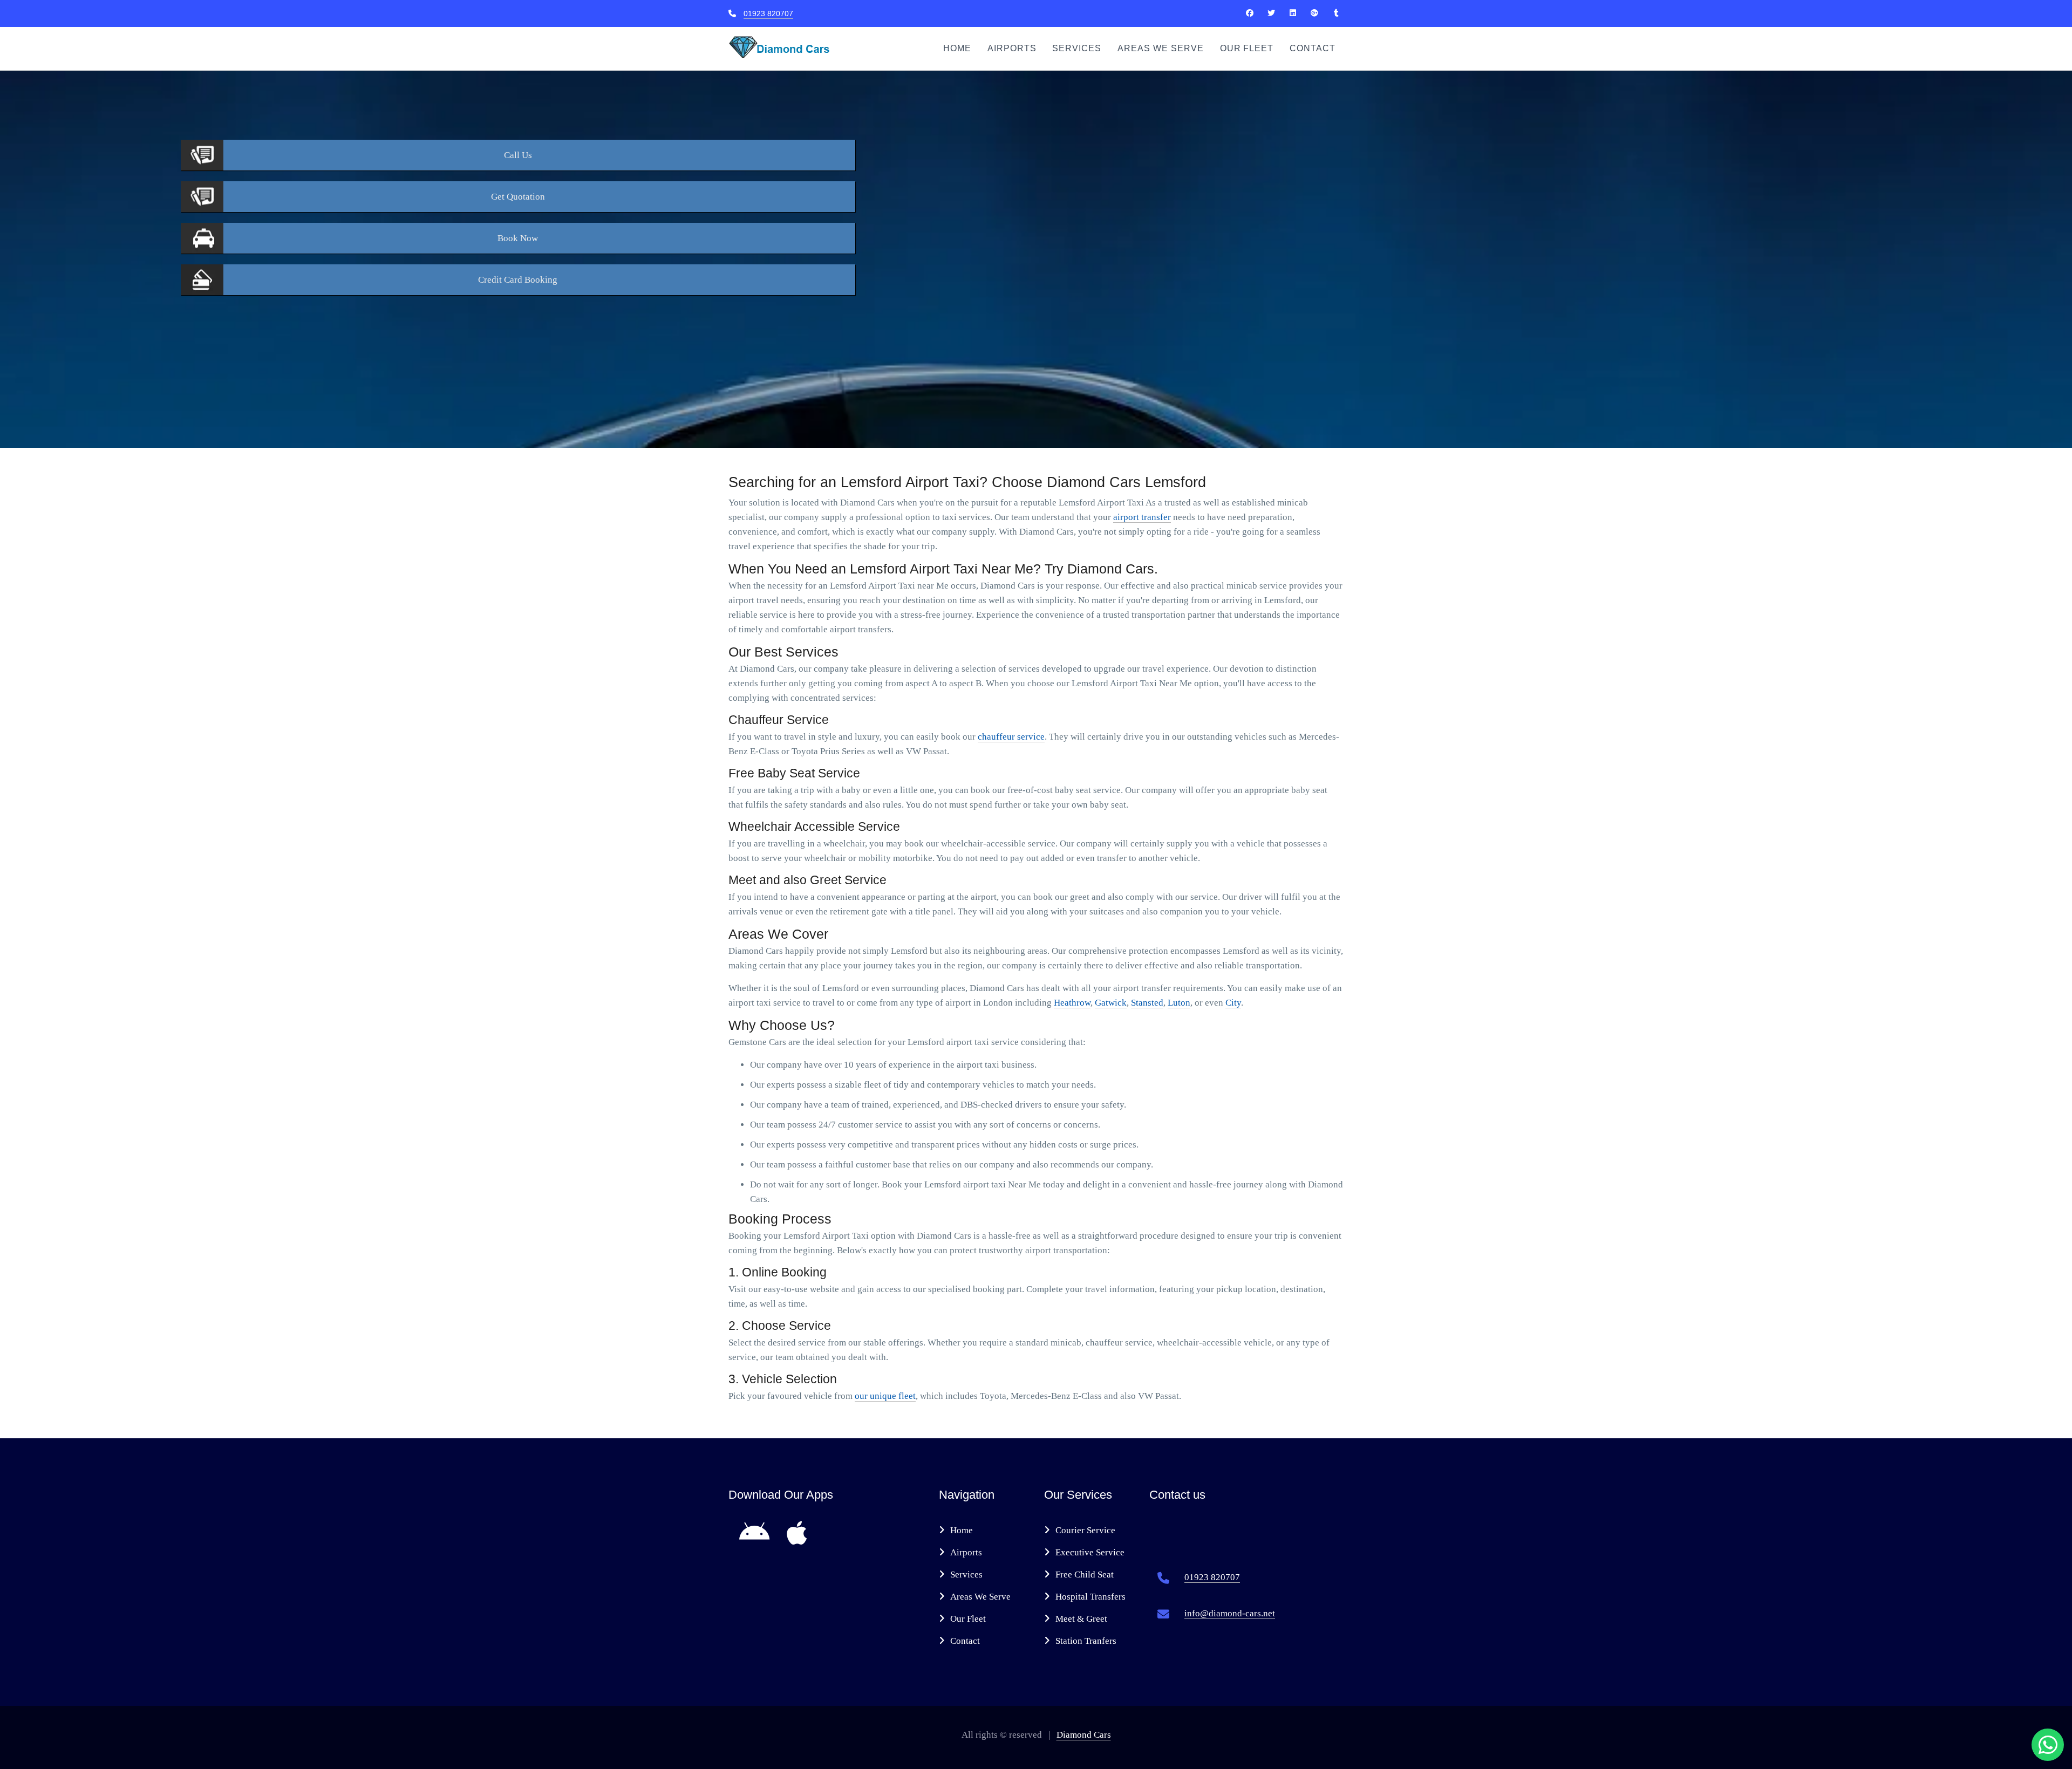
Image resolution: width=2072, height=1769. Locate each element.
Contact (1313, 48)
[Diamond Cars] (1250, 13)
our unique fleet (885, 1396)
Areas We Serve (1160, 48)
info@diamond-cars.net (1230, 1613)
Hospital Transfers (1090, 1597)
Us (518, 155)
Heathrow (1072, 1003)
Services (1077, 48)
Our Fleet (1247, 48)
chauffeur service (1011, 737)
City (1233, 1003)
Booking (518, 280)
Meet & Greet (1081, 1619)
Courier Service (1085, 1530)
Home (957, 48)
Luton (1179, 1003)
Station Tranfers (1086, 1641)
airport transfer (1142, 517)
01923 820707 (768, 13)
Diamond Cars (1084, 1735)
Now (518, 238)
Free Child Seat (1085, 1575)
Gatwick (1111, 1003)
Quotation (518, 197)
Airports (1012, 48)
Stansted (1147, 1003)
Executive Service (1090, 1552)
